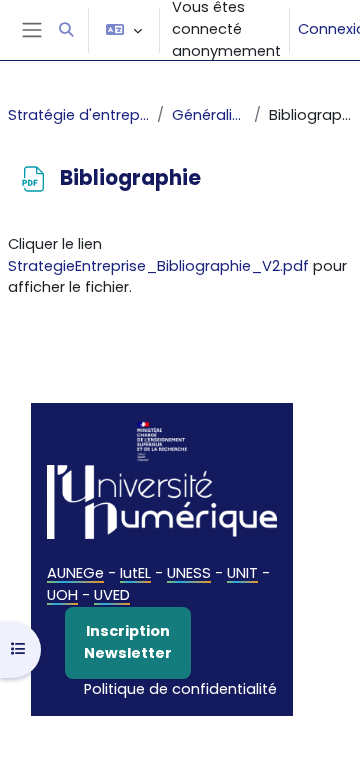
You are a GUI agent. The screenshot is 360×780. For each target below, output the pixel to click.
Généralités (208, 115)
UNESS (189, 573)
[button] (66, 30)
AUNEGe (75, 573)
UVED (112, 595)
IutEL (135, 573)
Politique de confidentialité (180, 689)
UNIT (242, 573)
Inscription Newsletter (128, 642)
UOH (62, 595)
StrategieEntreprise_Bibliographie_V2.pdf (158, 266)
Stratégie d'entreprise (78, 115)
